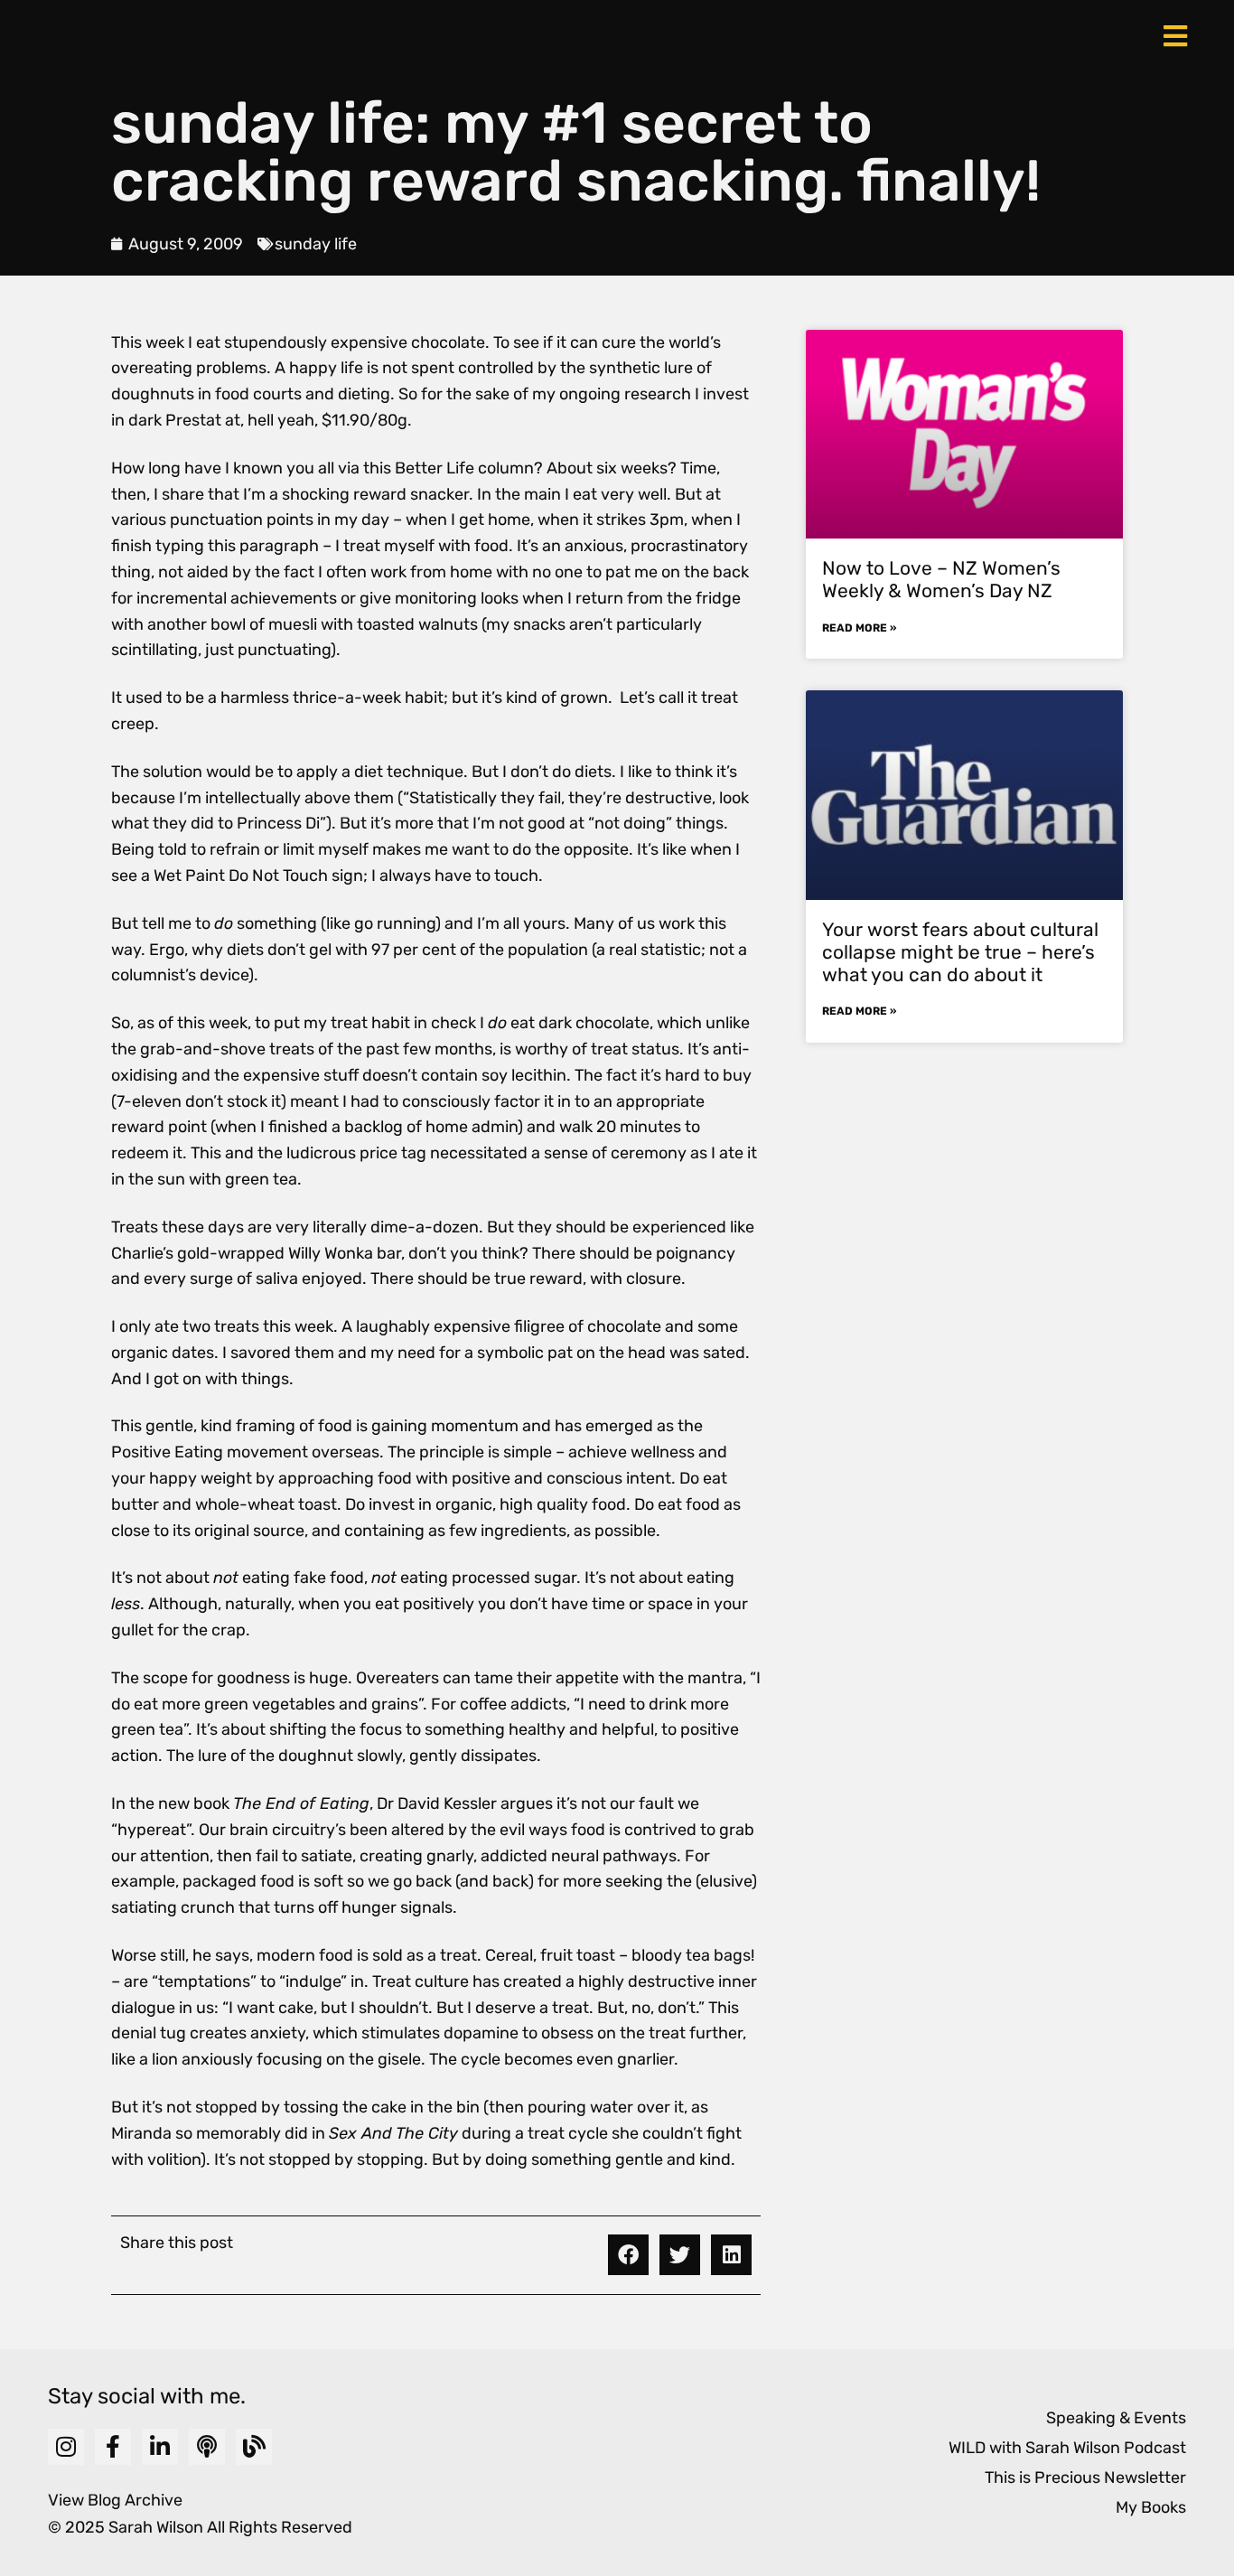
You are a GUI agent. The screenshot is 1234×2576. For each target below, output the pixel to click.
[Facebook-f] (113, 2447)
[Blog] (254, 2447)
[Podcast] (207, 2447)
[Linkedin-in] (160, 2447)
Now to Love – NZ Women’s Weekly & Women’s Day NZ (941, 579)
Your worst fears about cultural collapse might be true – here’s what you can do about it (960, 952)
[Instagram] (66, 2447)
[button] (628, 2255)
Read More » (859, 628)
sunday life (316, 244)
